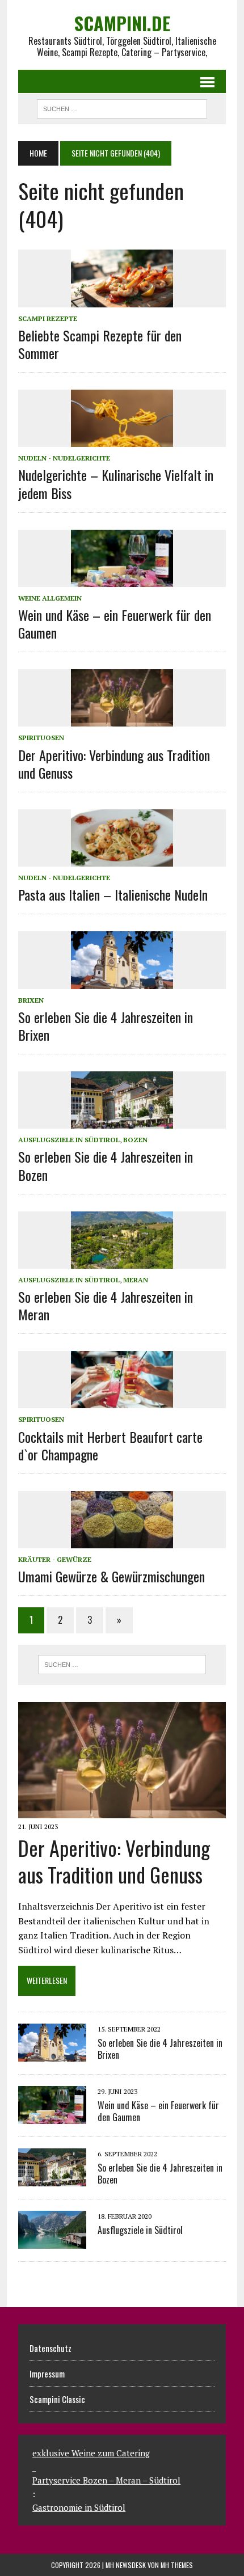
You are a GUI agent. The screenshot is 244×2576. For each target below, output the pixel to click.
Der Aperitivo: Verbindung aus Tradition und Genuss (114, 764)
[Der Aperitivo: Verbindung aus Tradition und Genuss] (122, 719)
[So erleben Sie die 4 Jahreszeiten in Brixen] (122, 981)
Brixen (31, 1000)
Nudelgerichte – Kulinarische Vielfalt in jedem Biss (116, 483)
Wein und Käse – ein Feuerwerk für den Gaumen (115, 624)
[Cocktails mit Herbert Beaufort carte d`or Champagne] (122, 1401)
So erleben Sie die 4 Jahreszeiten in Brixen (106, 1026)
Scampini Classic (57, 2399)
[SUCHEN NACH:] (122, 107)
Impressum (47, 2374)
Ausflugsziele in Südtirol (69, 1140)
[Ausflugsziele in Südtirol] (52, 2241)
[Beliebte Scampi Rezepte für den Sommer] (122, 299)
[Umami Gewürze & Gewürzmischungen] (122, 1540)
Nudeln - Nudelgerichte (64, 458)
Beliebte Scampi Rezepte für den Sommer (100, 344)
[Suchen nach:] (122, 1665)
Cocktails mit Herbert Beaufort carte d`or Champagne (110, 1445)
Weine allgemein (50, 598)
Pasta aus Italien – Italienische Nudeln (113, 894)
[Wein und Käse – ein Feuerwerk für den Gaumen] (122, 579)
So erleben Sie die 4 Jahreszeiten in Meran (106, 1305)
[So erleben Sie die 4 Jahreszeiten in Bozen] (122, 1121)
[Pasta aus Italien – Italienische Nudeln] (122, 859)
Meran (136, 1280)
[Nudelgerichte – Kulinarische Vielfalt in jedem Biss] (122, 440)
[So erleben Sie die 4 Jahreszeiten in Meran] (122, 1261)
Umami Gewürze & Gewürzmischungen (112, 1576)
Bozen (135, 1140)
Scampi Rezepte (48, 318)
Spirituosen (41, 738)
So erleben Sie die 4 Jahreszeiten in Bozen (106, 1165)
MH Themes (177, 2565)
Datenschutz (51, 2348)
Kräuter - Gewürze (55, 1559)
